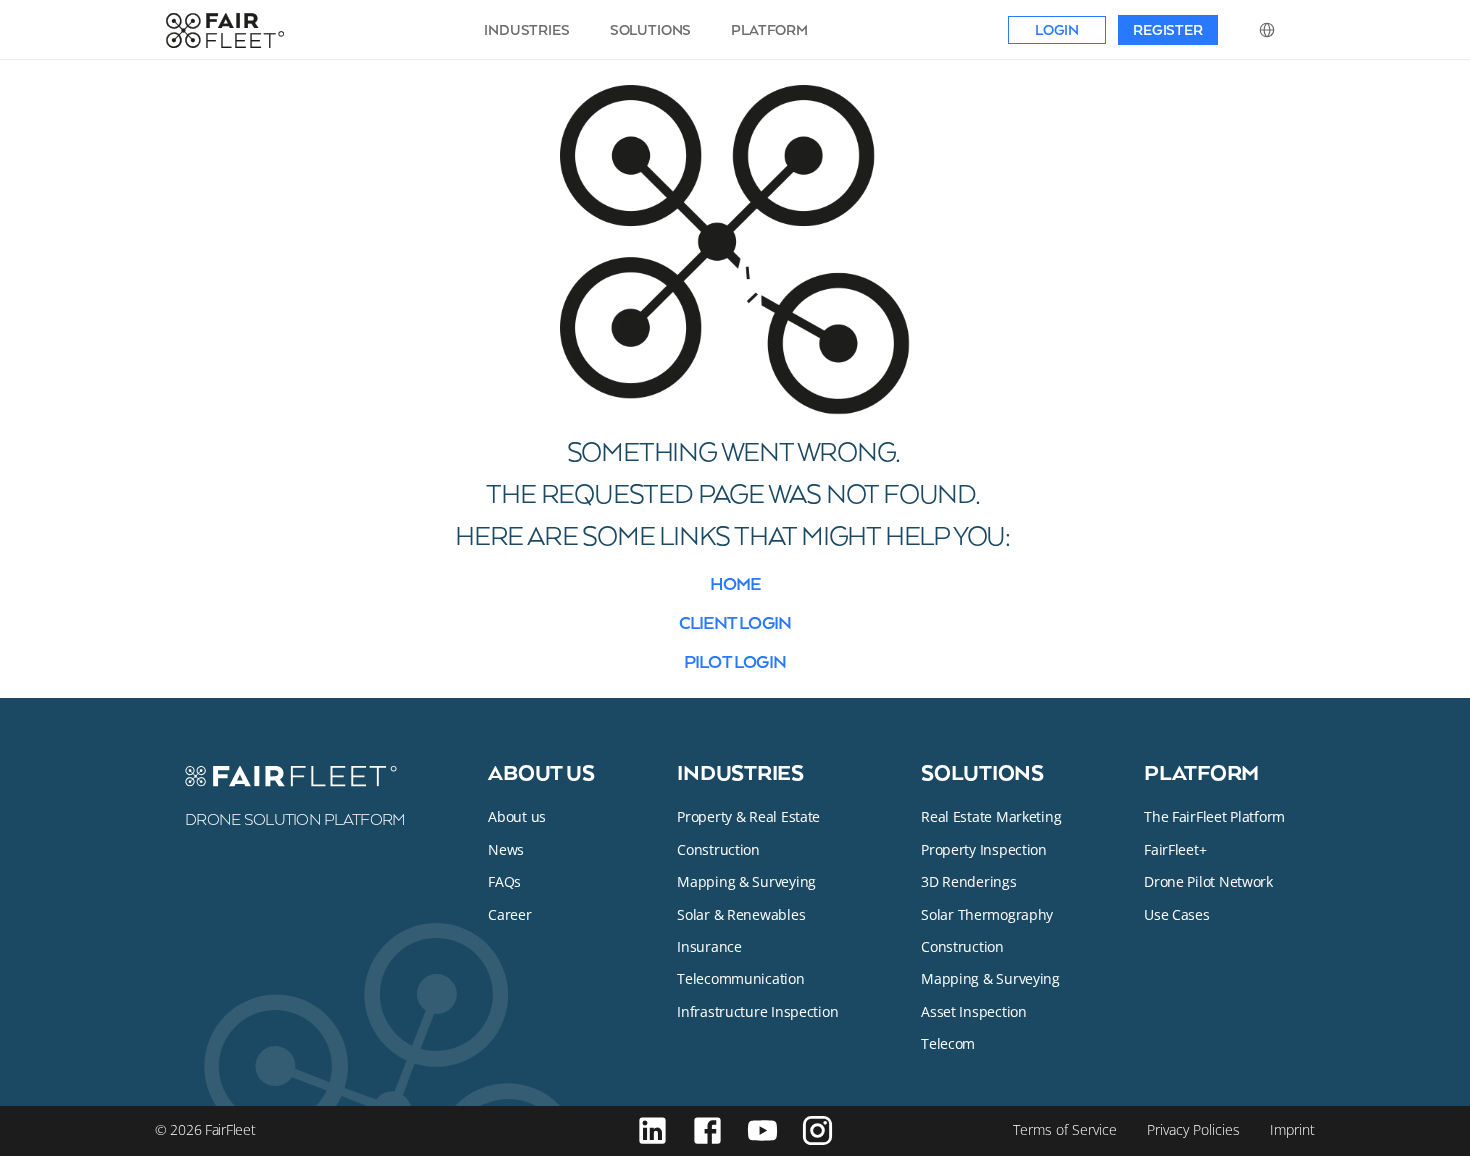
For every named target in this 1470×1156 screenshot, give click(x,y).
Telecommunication (740, 978)
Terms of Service (1065, 1129)
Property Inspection (984, 849)
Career (509, 914)
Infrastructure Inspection (757, 1011)
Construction (718, 849)
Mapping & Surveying (746, 881)
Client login (735, 622)
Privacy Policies (1193, 1129)
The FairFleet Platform (1214, 816)
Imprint (1292, 1129)
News (506, 849)
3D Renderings (968, 881)
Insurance (709, 946)
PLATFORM (769, 29)
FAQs (504, 881)
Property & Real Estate (748, 816)
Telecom (948, 1043)
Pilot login (735, 661)
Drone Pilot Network (1208, 881)
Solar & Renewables (741, 914)
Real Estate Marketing (991, 816)
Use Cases (1176, 914)
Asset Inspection (974, 1011)
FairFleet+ (1175, 849)
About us (541, 771)
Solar (939, 914)
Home (735, 583)
